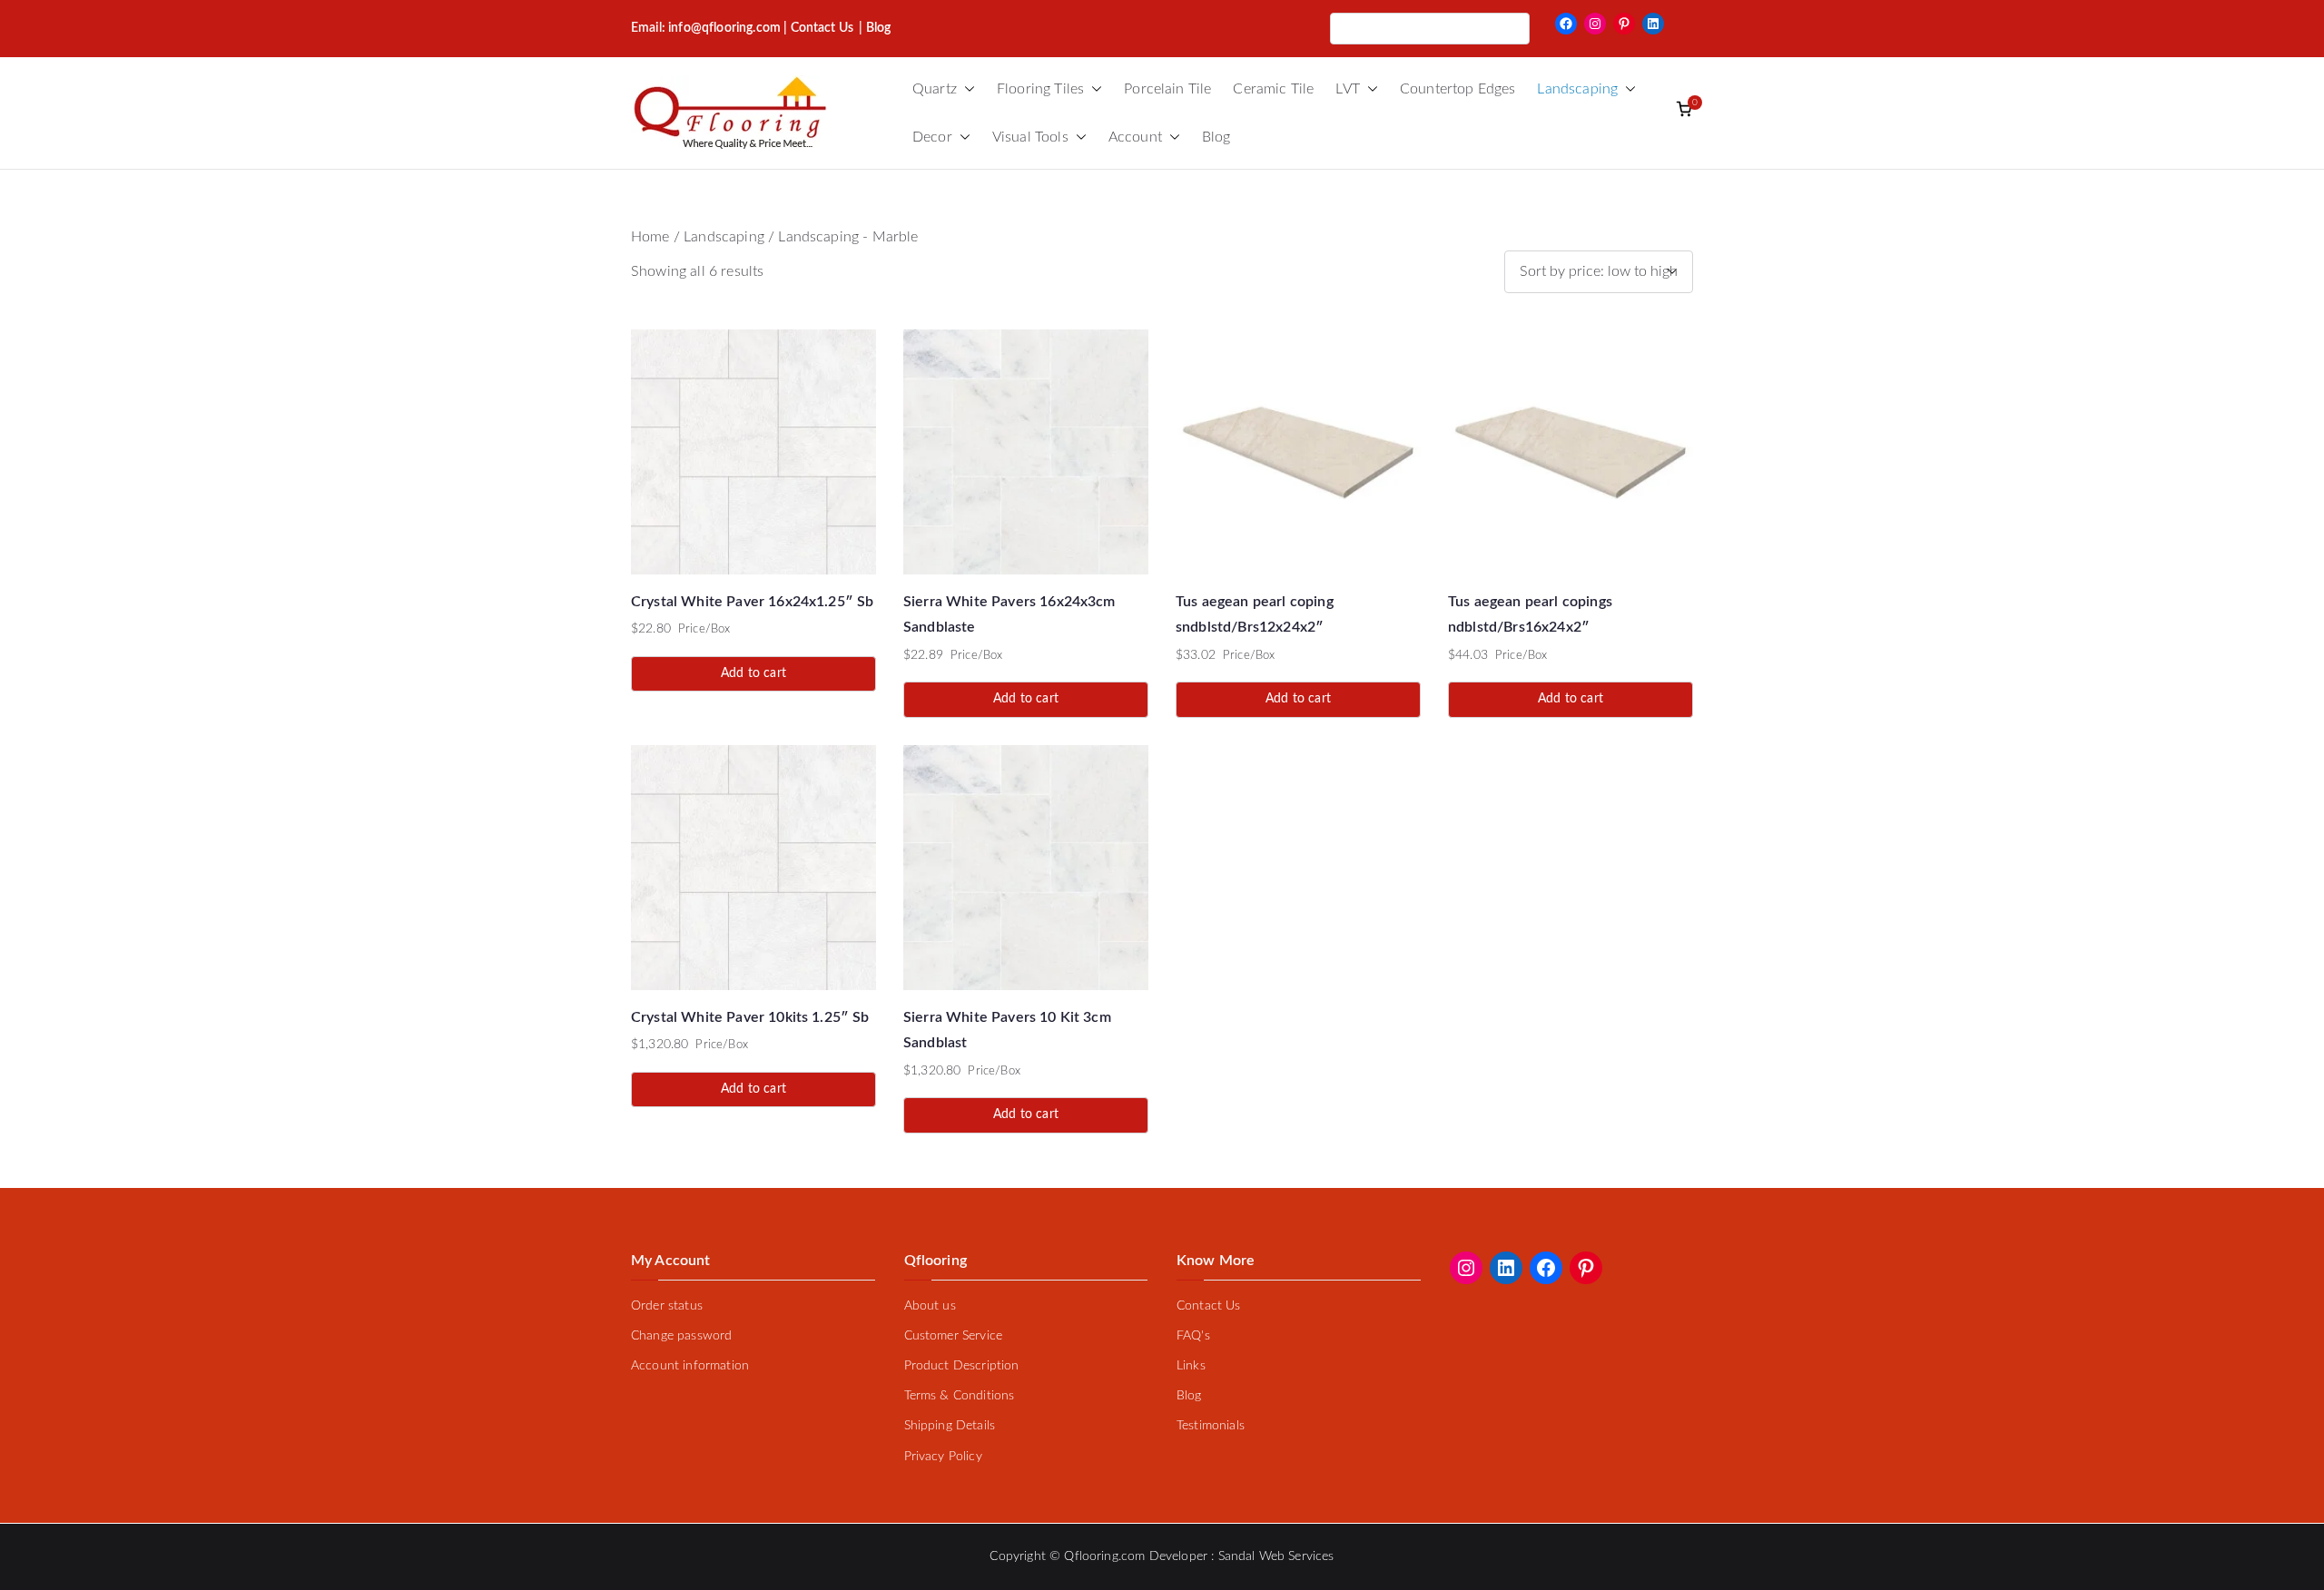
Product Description (962, 1366)
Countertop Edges (1458, 89)
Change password (681, 1336)
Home (650, 237)
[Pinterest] (1624, 24)
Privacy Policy (943, 1457)
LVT (1347, 89)
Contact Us (822, 28)
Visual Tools (1030, 137)
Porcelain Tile (1167, 89)
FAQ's (1193, 1336)
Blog (1216, 137)
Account (1135, 137)
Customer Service (954, 1336)
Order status (667, 1306)
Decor (932, 137)
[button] (966, 89)
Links (1191, 1366)
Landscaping (1577, 89)
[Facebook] (1566, 24)
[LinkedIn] (1653, 24)
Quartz (935, 89)
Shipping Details (950, 1426)
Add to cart (753, 673)
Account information (690, 1366)
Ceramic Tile (1273, 89)
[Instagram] (1595, 24)
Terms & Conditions (960, 1396)
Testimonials (1211, 1426)
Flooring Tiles (1040, 89)
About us (930, 1306)
